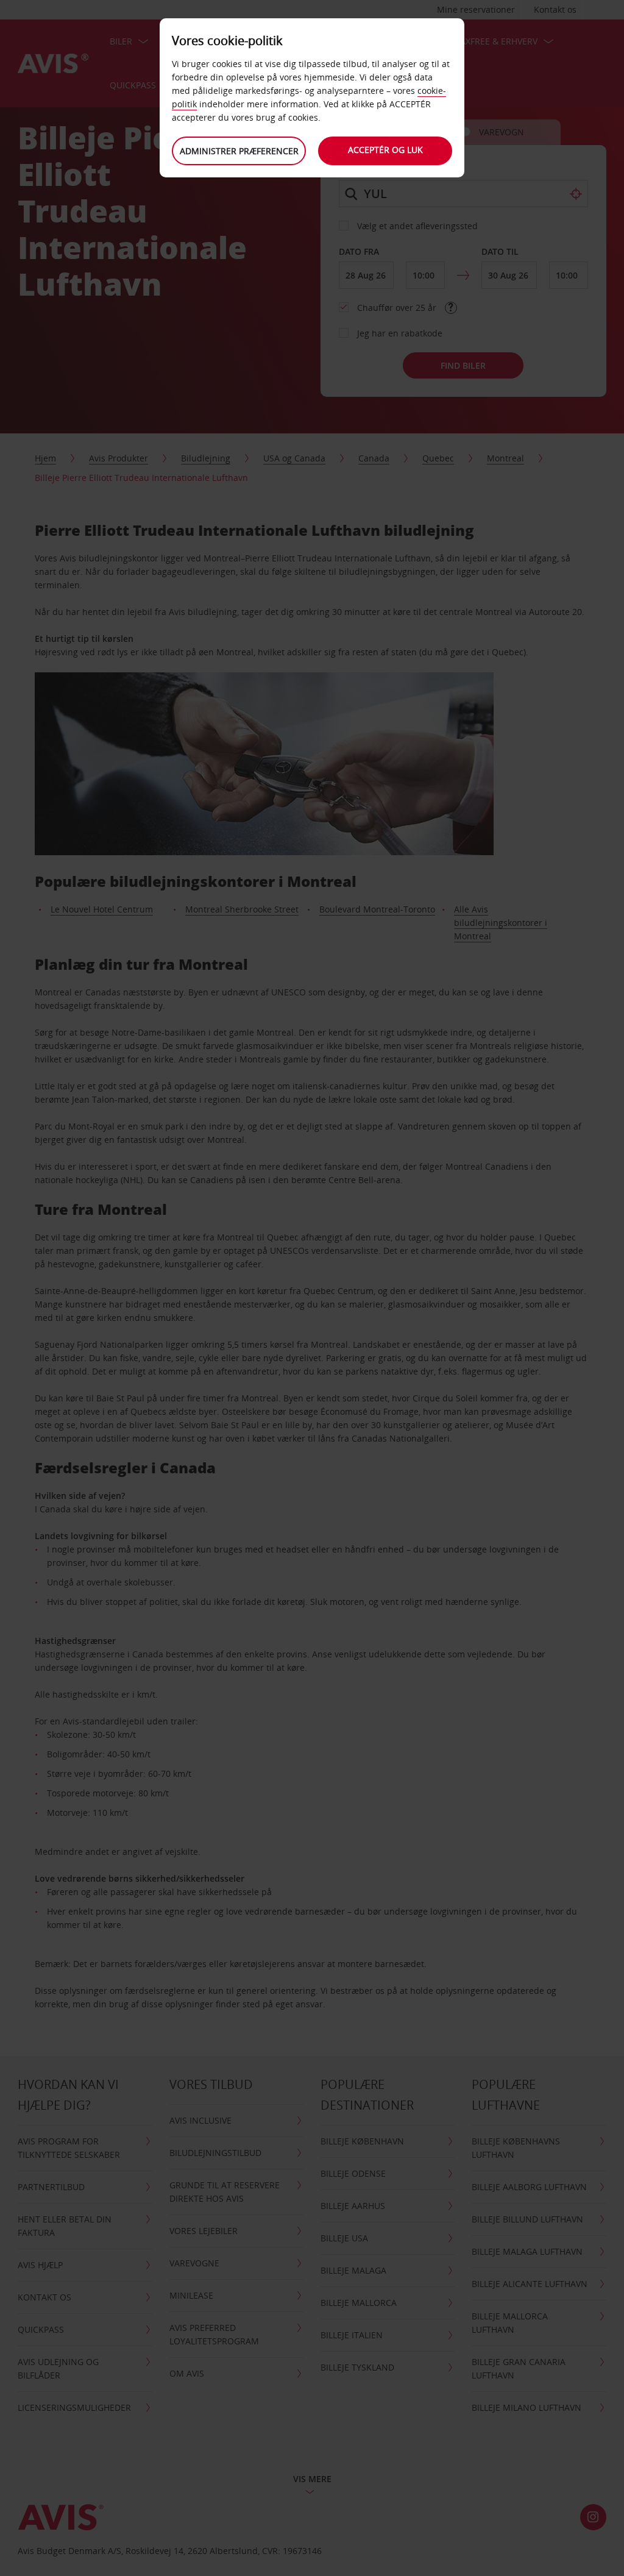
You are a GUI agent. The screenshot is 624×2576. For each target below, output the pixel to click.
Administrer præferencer (239, 151)
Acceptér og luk (385, 150)
